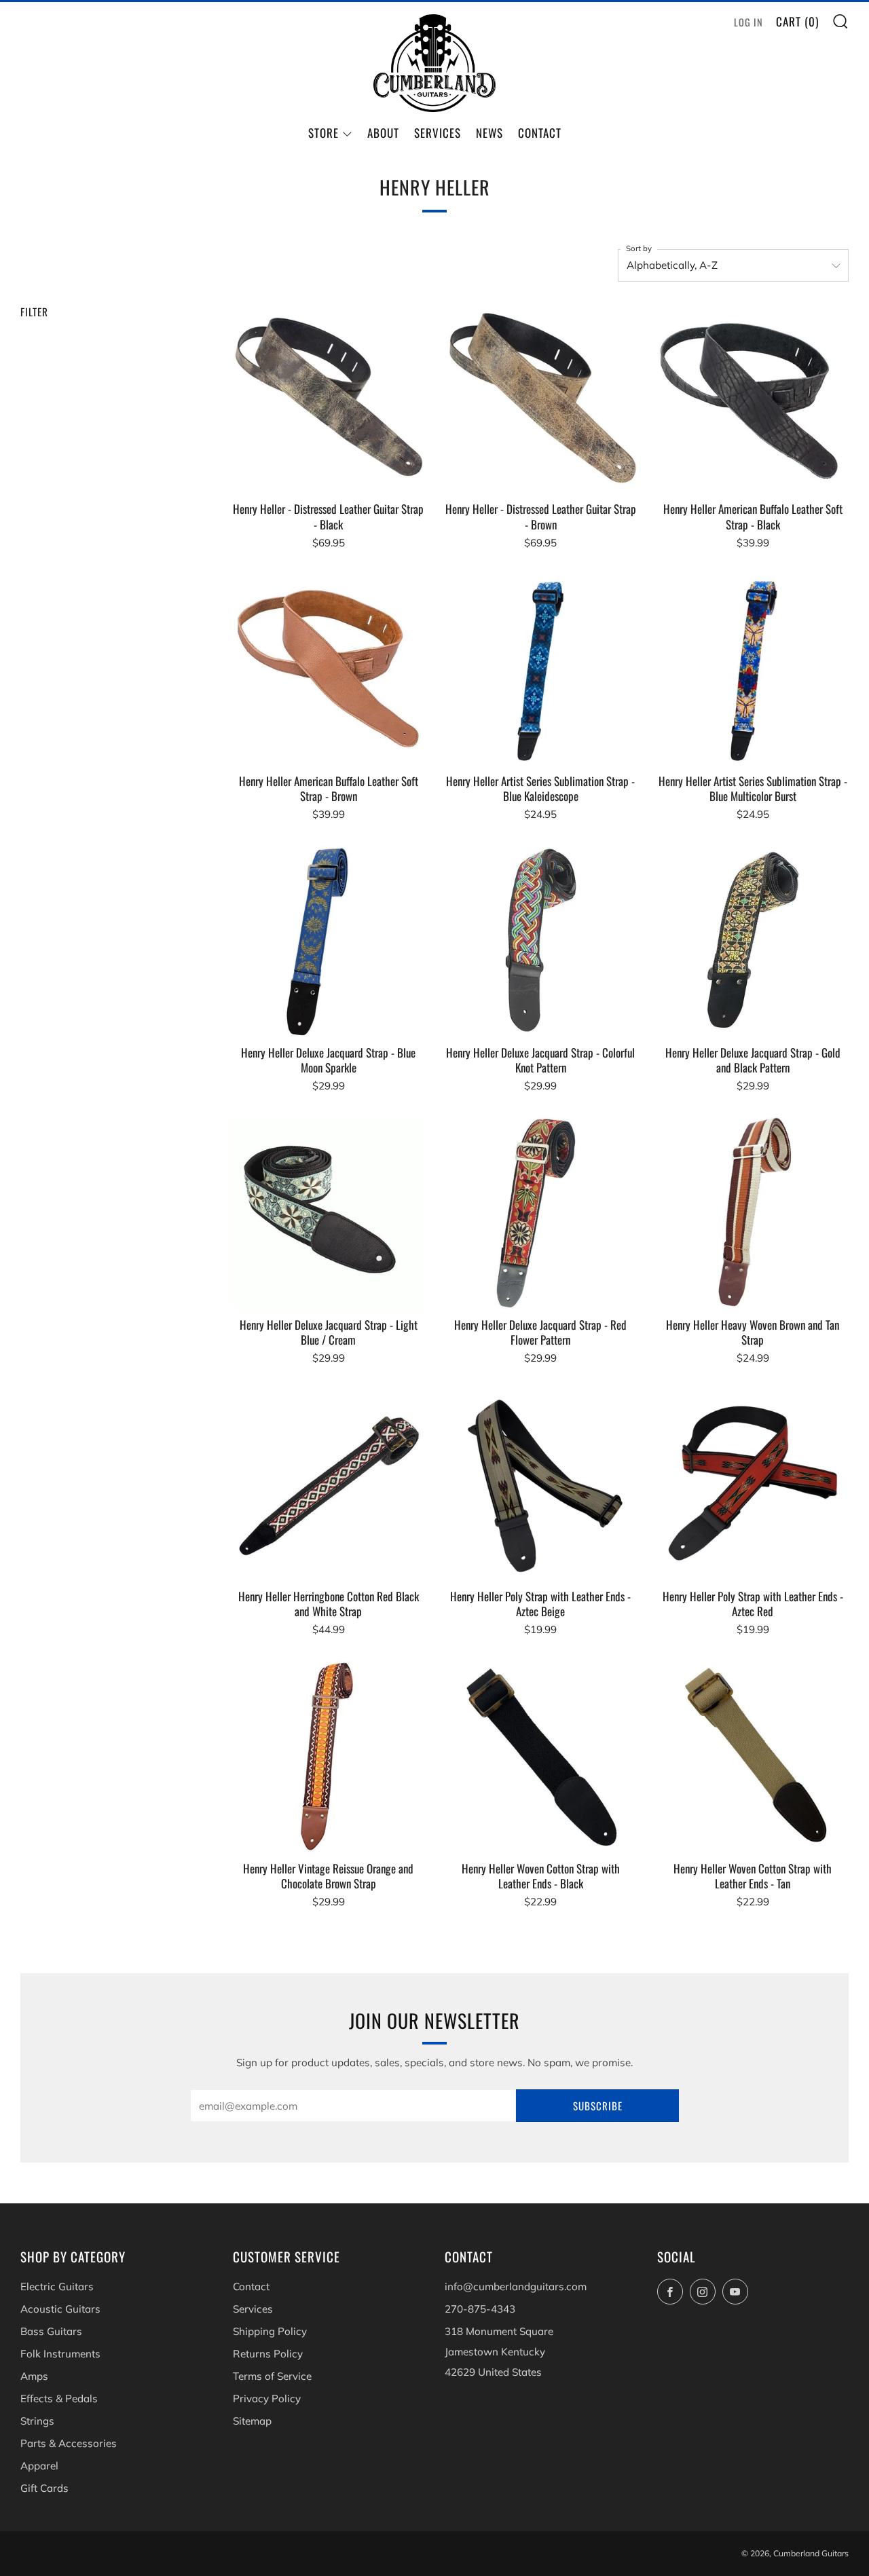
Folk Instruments (60, 2354)
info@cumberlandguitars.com (516, 2286)
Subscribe (598, 2106)
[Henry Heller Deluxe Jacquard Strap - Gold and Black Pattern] (752, 941)
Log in (748, 22)
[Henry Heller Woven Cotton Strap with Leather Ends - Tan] (752, 1757)
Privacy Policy (267, 2398)
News (489, 133)
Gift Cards (44, 2488)
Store (323, 133)
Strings (37, 2421)
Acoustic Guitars (60, 2309)
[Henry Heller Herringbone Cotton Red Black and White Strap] (329, 1485)
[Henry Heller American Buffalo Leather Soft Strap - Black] (752, 398)
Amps (34, 2376)
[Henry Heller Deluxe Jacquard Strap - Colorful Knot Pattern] (540, 941)
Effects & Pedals (59, 2398)
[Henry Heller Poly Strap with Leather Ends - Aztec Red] (752, 1485)
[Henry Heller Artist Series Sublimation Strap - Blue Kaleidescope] (540, 669)
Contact (540, 133)
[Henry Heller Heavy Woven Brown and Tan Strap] (752, 1213)
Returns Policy (268, 2354)
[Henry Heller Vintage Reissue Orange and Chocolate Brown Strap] (329, 1757)
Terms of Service (272, 2376)
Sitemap (252, 2421)
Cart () (797, 21)
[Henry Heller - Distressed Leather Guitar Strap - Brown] (540, 398)
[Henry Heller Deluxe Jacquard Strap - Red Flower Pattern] (540, 1213)
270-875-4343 (480, 2309)
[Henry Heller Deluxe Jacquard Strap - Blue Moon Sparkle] (329, 941)
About (383, 133)
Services (438, 133)
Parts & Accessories (69, 2443)
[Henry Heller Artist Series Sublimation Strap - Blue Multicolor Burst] (752, 669)
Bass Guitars (51, 2331)
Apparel (39, 2466)
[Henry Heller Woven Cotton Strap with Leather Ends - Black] (540, 1757)
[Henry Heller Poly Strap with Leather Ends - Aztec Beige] (540, 1485)
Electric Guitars (57, 2286)
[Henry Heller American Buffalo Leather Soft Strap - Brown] (329, 669)
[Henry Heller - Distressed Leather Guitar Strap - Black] (329, 398)
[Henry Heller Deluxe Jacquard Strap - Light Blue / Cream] (329, 1213)
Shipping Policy (270, 2331)
